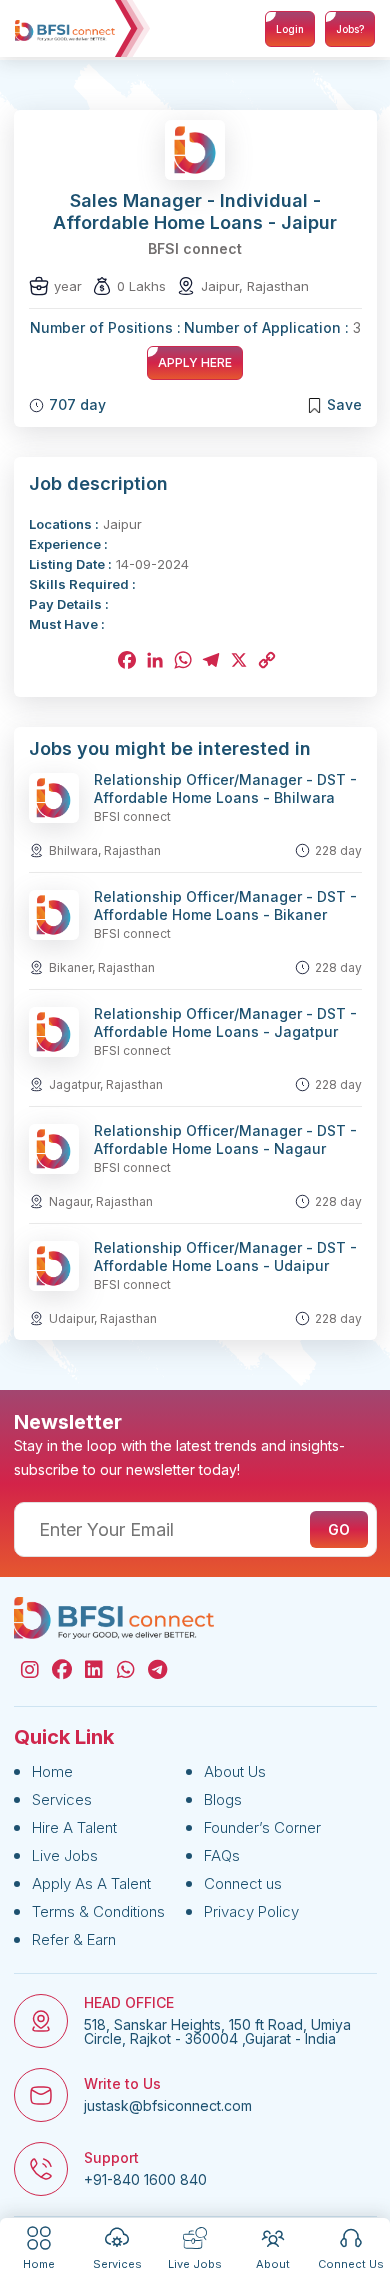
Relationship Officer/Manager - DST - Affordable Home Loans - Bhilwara (225, 788)
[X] (237, 660)
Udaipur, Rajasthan (103, 1318)
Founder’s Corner (262, 1827)
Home (52, 1771)
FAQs (222, 1855)
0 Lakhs (141, 286)
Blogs (223, 1799)
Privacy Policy (251, 1911)
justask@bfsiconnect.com (168, 2106)
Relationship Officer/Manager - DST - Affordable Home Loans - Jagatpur (225, 1022)
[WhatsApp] (181, 660)
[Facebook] (125, 660)
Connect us (243, 1883)
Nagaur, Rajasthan (101, 1201)
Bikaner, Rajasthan (102, 967)
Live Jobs (65, 1855)
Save (344, 404)
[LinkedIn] (153, 660)
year (68, 286)
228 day (338, 850)
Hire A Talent (74, 1827)
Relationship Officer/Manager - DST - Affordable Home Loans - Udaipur (225, 1256)
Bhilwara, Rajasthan (105, 850)
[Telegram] (209, 660)
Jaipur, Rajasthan (255, 286)
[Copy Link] (265, 660)
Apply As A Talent (91, 1883)
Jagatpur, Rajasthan (106, 1084)
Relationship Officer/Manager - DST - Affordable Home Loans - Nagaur (225, 1139)
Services (62, 1799)
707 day (77, 404)
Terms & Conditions (98, 1911)
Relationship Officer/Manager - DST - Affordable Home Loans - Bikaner (225, 905)
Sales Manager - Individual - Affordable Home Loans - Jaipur (195, 211)
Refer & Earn (74, 1939)
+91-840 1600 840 (145, 2180)
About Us (235, 1771)
